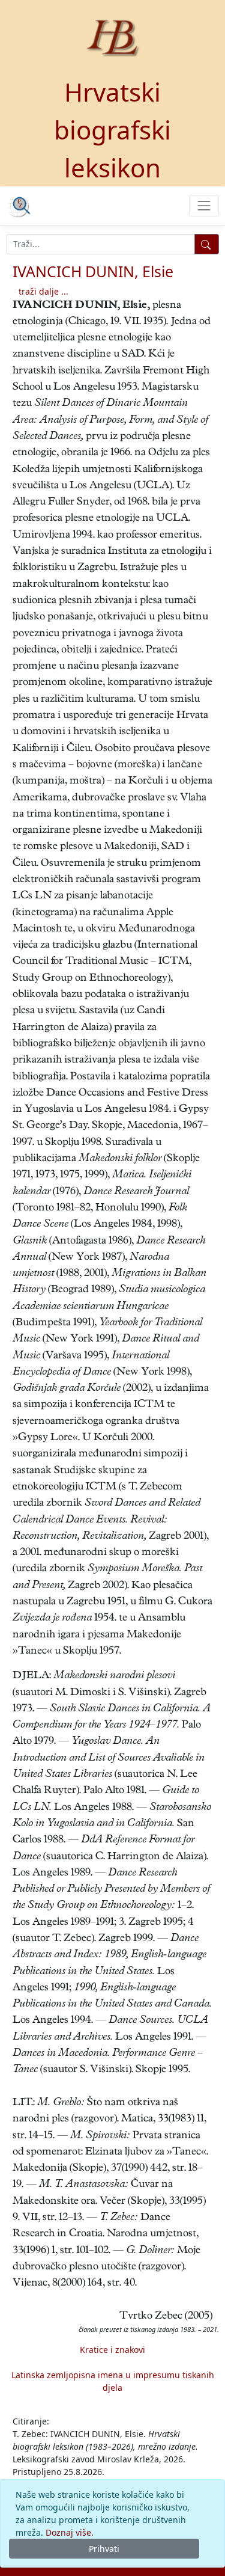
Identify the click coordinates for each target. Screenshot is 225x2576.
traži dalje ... (43, 291)
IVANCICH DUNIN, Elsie (93, 271)
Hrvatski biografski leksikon (112, 130)
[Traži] (207, 244)
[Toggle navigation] (204, 205)
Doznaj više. (70, 2532)
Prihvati (104, 2549)
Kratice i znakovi (112, 2350)
